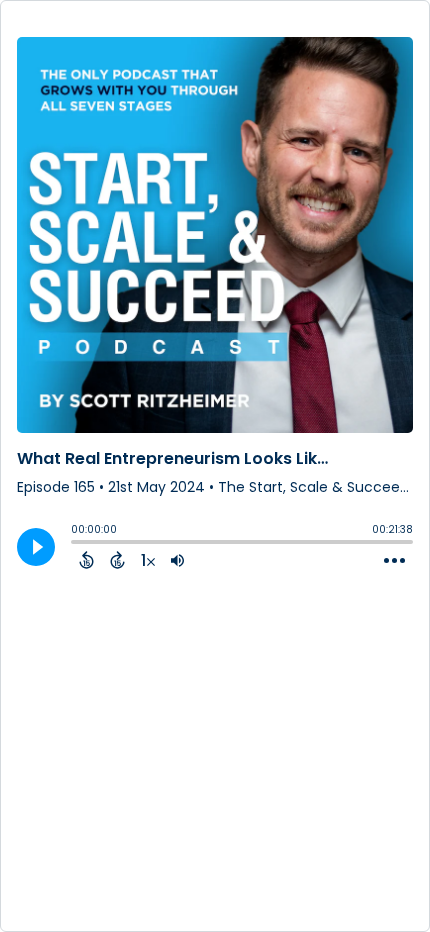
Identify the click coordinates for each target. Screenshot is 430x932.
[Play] (36, 547)
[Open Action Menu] (394, 561)
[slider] (76, 544)
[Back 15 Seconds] (86, 560)
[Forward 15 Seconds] (117, 560)
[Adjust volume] (177, 560)
